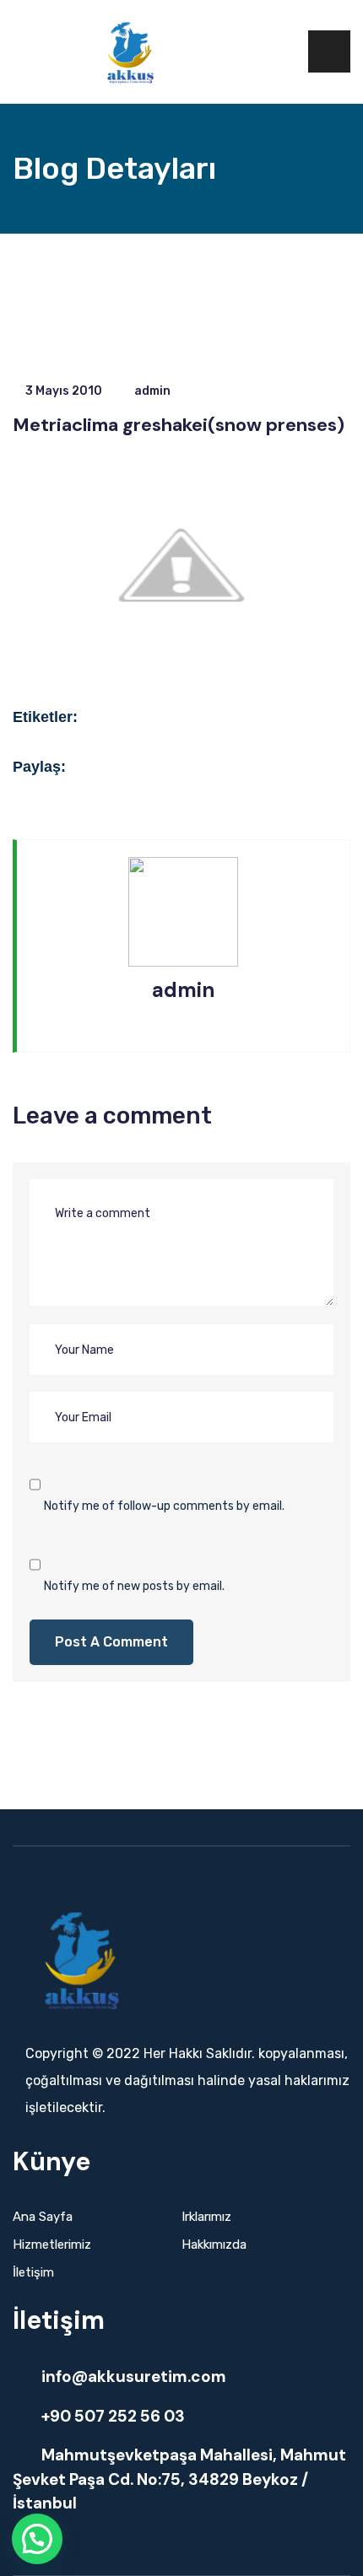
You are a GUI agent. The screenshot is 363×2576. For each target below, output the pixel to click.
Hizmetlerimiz (52, 2245)
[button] (37, 2539)
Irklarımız (206, 2217)
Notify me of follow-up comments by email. (164, 1506)
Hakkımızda (214, 2245)
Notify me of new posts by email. (134, 1586)
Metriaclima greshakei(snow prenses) (179, 425)
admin (152, 391)
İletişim (33, 2272)
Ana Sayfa (43, 2217)
